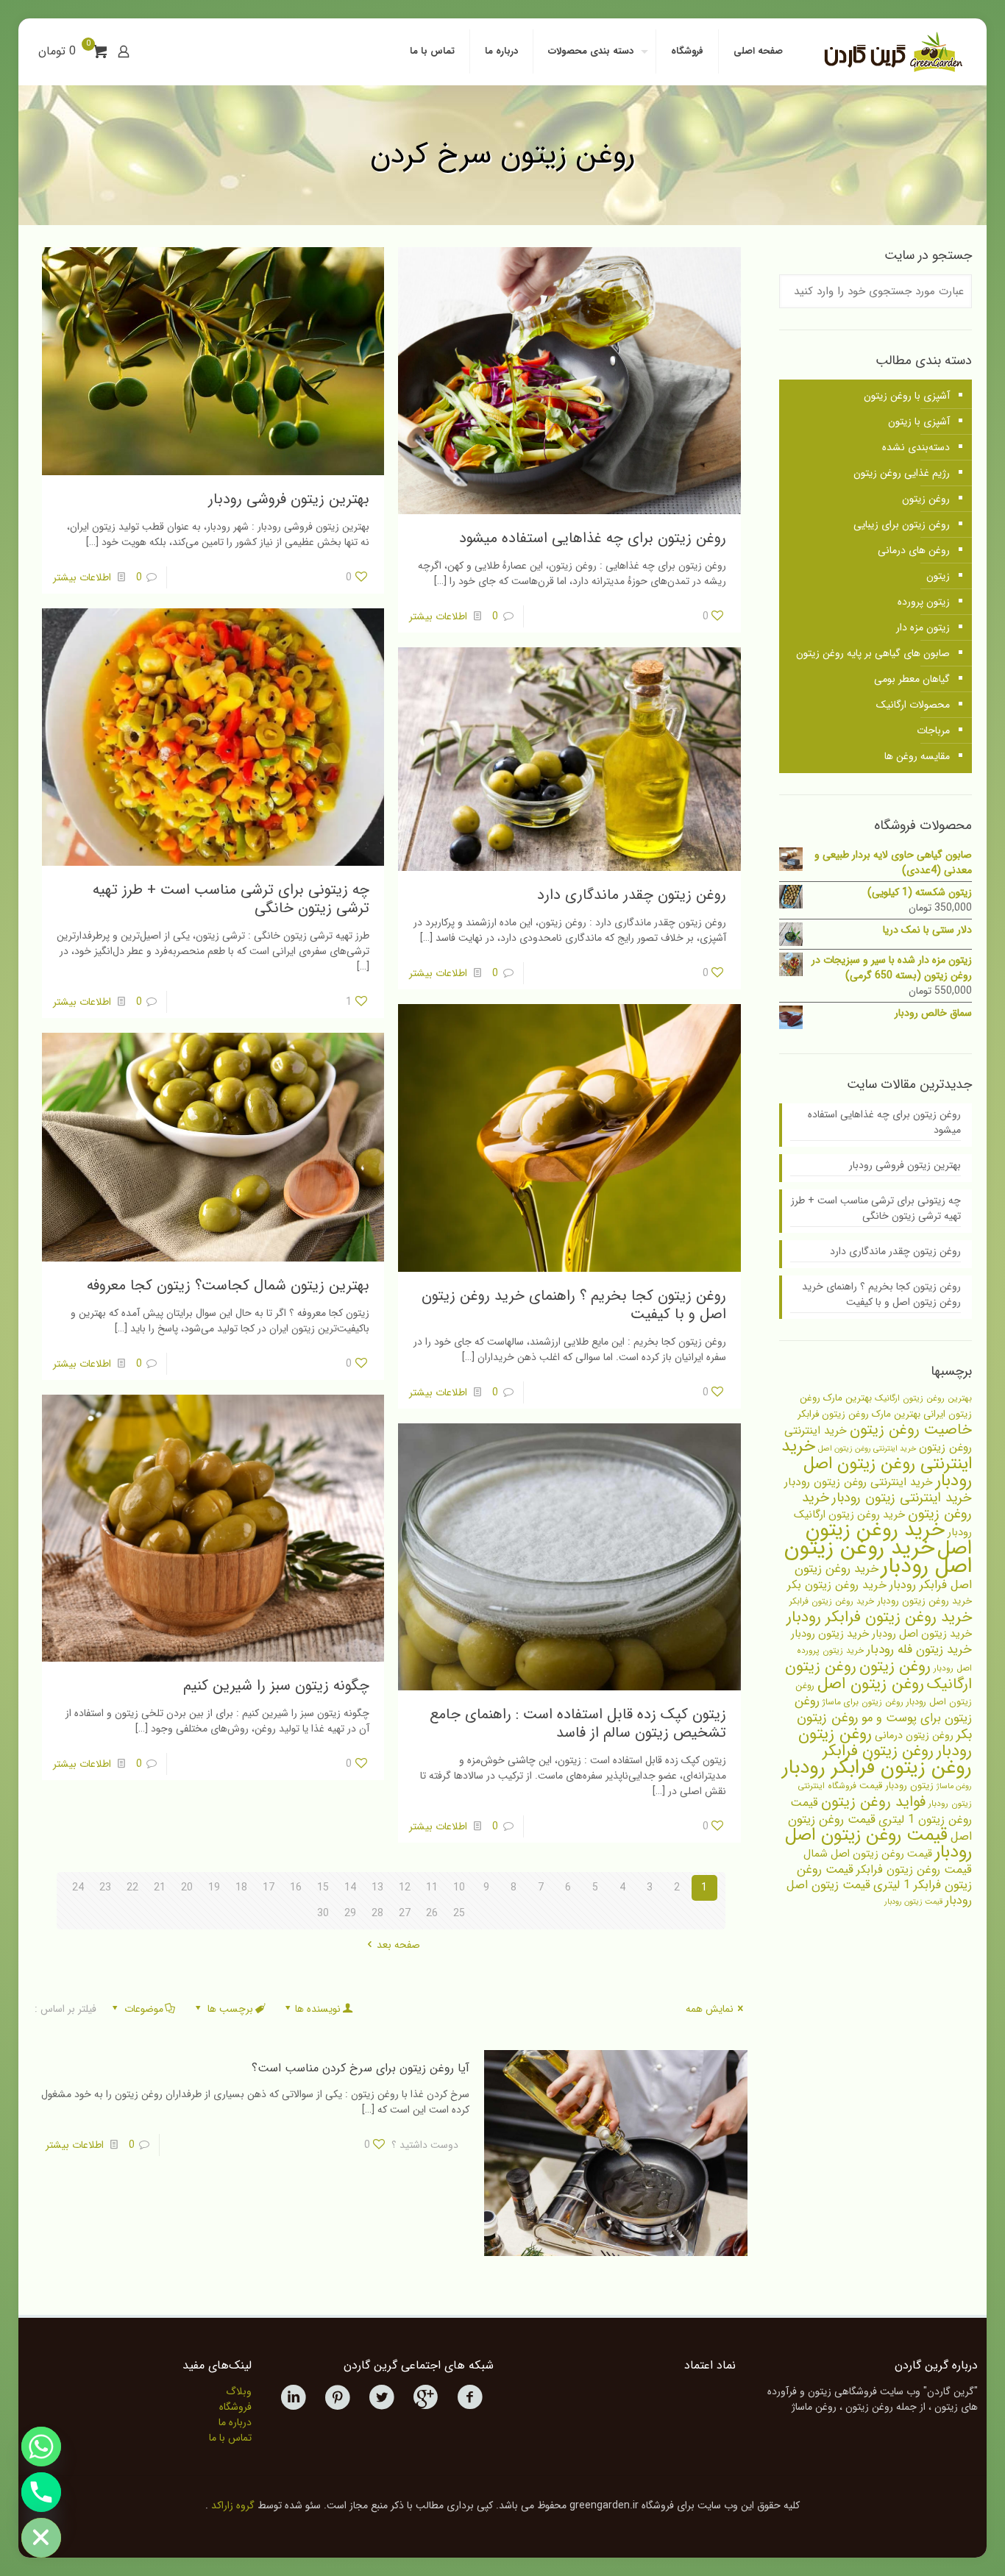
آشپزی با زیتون (919, 421)
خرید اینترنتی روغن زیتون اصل (867, 1449)
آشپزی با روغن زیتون (907, 396)
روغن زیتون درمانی (914, 1735)
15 (323, 1887)
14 (350, 1887)
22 (132, 1887)
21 (160, 1887)
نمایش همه (710, 2009)
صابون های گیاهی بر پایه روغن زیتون (873, 653)
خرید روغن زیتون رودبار (924, 1601)
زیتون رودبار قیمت (896, 1786)
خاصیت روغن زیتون (911, 1430)
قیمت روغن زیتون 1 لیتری (881, 1811)
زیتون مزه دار (923, 627)
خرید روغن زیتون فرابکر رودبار (879, 1617)
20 (187, 1887)
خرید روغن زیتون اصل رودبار (878, 1557)
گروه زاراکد (233, 2505)
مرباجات (933, 730)
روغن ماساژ (954, 1786)
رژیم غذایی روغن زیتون (902, 473)
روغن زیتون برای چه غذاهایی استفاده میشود (593, 538)
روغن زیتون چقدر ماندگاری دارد (632, 895)
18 (241, 1887)
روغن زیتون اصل (871, 1684)
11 (432, 1887)
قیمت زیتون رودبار (913, 1902)
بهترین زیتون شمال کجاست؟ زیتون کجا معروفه (228, 1285)
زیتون (938, 576)
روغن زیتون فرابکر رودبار (877, 1768)
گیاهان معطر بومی (912, 679)
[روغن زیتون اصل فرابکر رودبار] (891, 51)
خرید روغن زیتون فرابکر (832, 1601)
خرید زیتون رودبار (830, 1634)
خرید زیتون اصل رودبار (922, 1634)
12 (405, 1887)
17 (269, 1887)
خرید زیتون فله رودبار (919, 1650)
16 (296, 1887)
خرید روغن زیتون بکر (837, 1585)
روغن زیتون (926, 499)
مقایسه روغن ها (917, 756)
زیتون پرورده (924, 602)
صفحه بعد (398, 1945)
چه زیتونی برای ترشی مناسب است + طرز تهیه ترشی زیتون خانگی (231, 899)
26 (432, 1913)
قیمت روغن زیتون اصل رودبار (878, 1844)
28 (377, 1913)
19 (214, 1887)
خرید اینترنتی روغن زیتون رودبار (859, 1482)
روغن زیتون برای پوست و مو (883, 1710)
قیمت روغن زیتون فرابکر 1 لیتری (884, 1878)
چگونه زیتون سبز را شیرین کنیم (276, 1686)
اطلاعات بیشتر (438, 616)
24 (78, 1887)
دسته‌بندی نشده (916, 447)
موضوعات (144, 2009)
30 (323, 1913)
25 (459, 1913)
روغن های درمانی (914, 550)
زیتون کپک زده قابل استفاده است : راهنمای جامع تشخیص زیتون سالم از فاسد (578, 1723)
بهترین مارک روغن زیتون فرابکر (859, 1414)
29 (350, 1913)
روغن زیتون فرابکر (878, 1751)
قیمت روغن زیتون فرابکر (914, 1869)
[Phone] (41, 2492)
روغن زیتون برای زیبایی (902, 524)
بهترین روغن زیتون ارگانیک (923, 1398)
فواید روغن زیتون (873, 1802)
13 (377, 1887)
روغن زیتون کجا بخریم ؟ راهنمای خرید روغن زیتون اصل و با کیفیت (574, 1305)
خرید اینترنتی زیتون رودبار (902, 1498)
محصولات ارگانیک (913, 705)
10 (459, 1887)
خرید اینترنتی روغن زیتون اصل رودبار (877, 1463)
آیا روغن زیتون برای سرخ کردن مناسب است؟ (361, 2068)
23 (105, 1887)
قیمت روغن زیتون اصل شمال (868, 1854)
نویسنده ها (318, 2009)
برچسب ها (230, 2009)
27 (405, 1913)
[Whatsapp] (41, 2447)
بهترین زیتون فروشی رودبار (289, 499)
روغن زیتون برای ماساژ (863, 1702)
